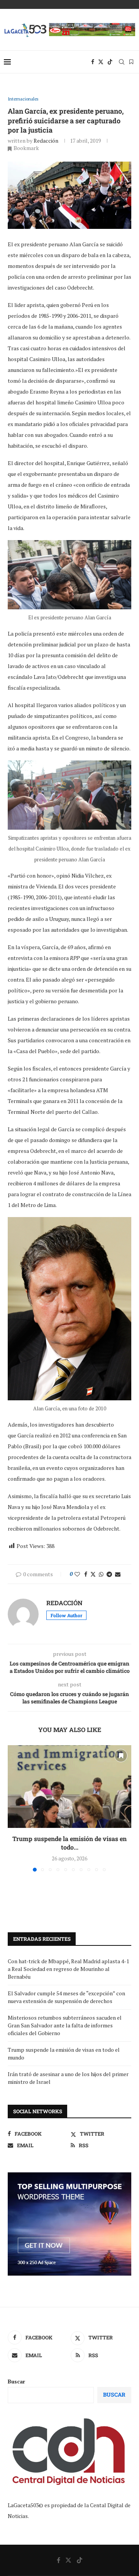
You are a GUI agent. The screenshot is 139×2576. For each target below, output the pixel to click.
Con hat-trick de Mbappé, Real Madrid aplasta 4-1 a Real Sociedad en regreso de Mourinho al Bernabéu (68, 1969)
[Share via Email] (118, 1574)
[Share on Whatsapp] (101, 1574)
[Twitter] (101, 62)
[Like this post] (77, 1574)
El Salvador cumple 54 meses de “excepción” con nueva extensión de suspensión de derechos (66, 1997)
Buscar (16, 2381)
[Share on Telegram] (109, 1574)
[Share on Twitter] (93, 1574)
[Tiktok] (110, 62)
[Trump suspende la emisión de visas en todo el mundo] (69, 1786)
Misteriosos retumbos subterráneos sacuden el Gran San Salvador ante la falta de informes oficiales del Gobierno (65, 2025)
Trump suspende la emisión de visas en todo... (69, 1843)
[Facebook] (93, 62)
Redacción (46, 141)
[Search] (122, 62)
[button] (14, 1808)
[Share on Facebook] (86, 1574)
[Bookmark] (131, 62)
